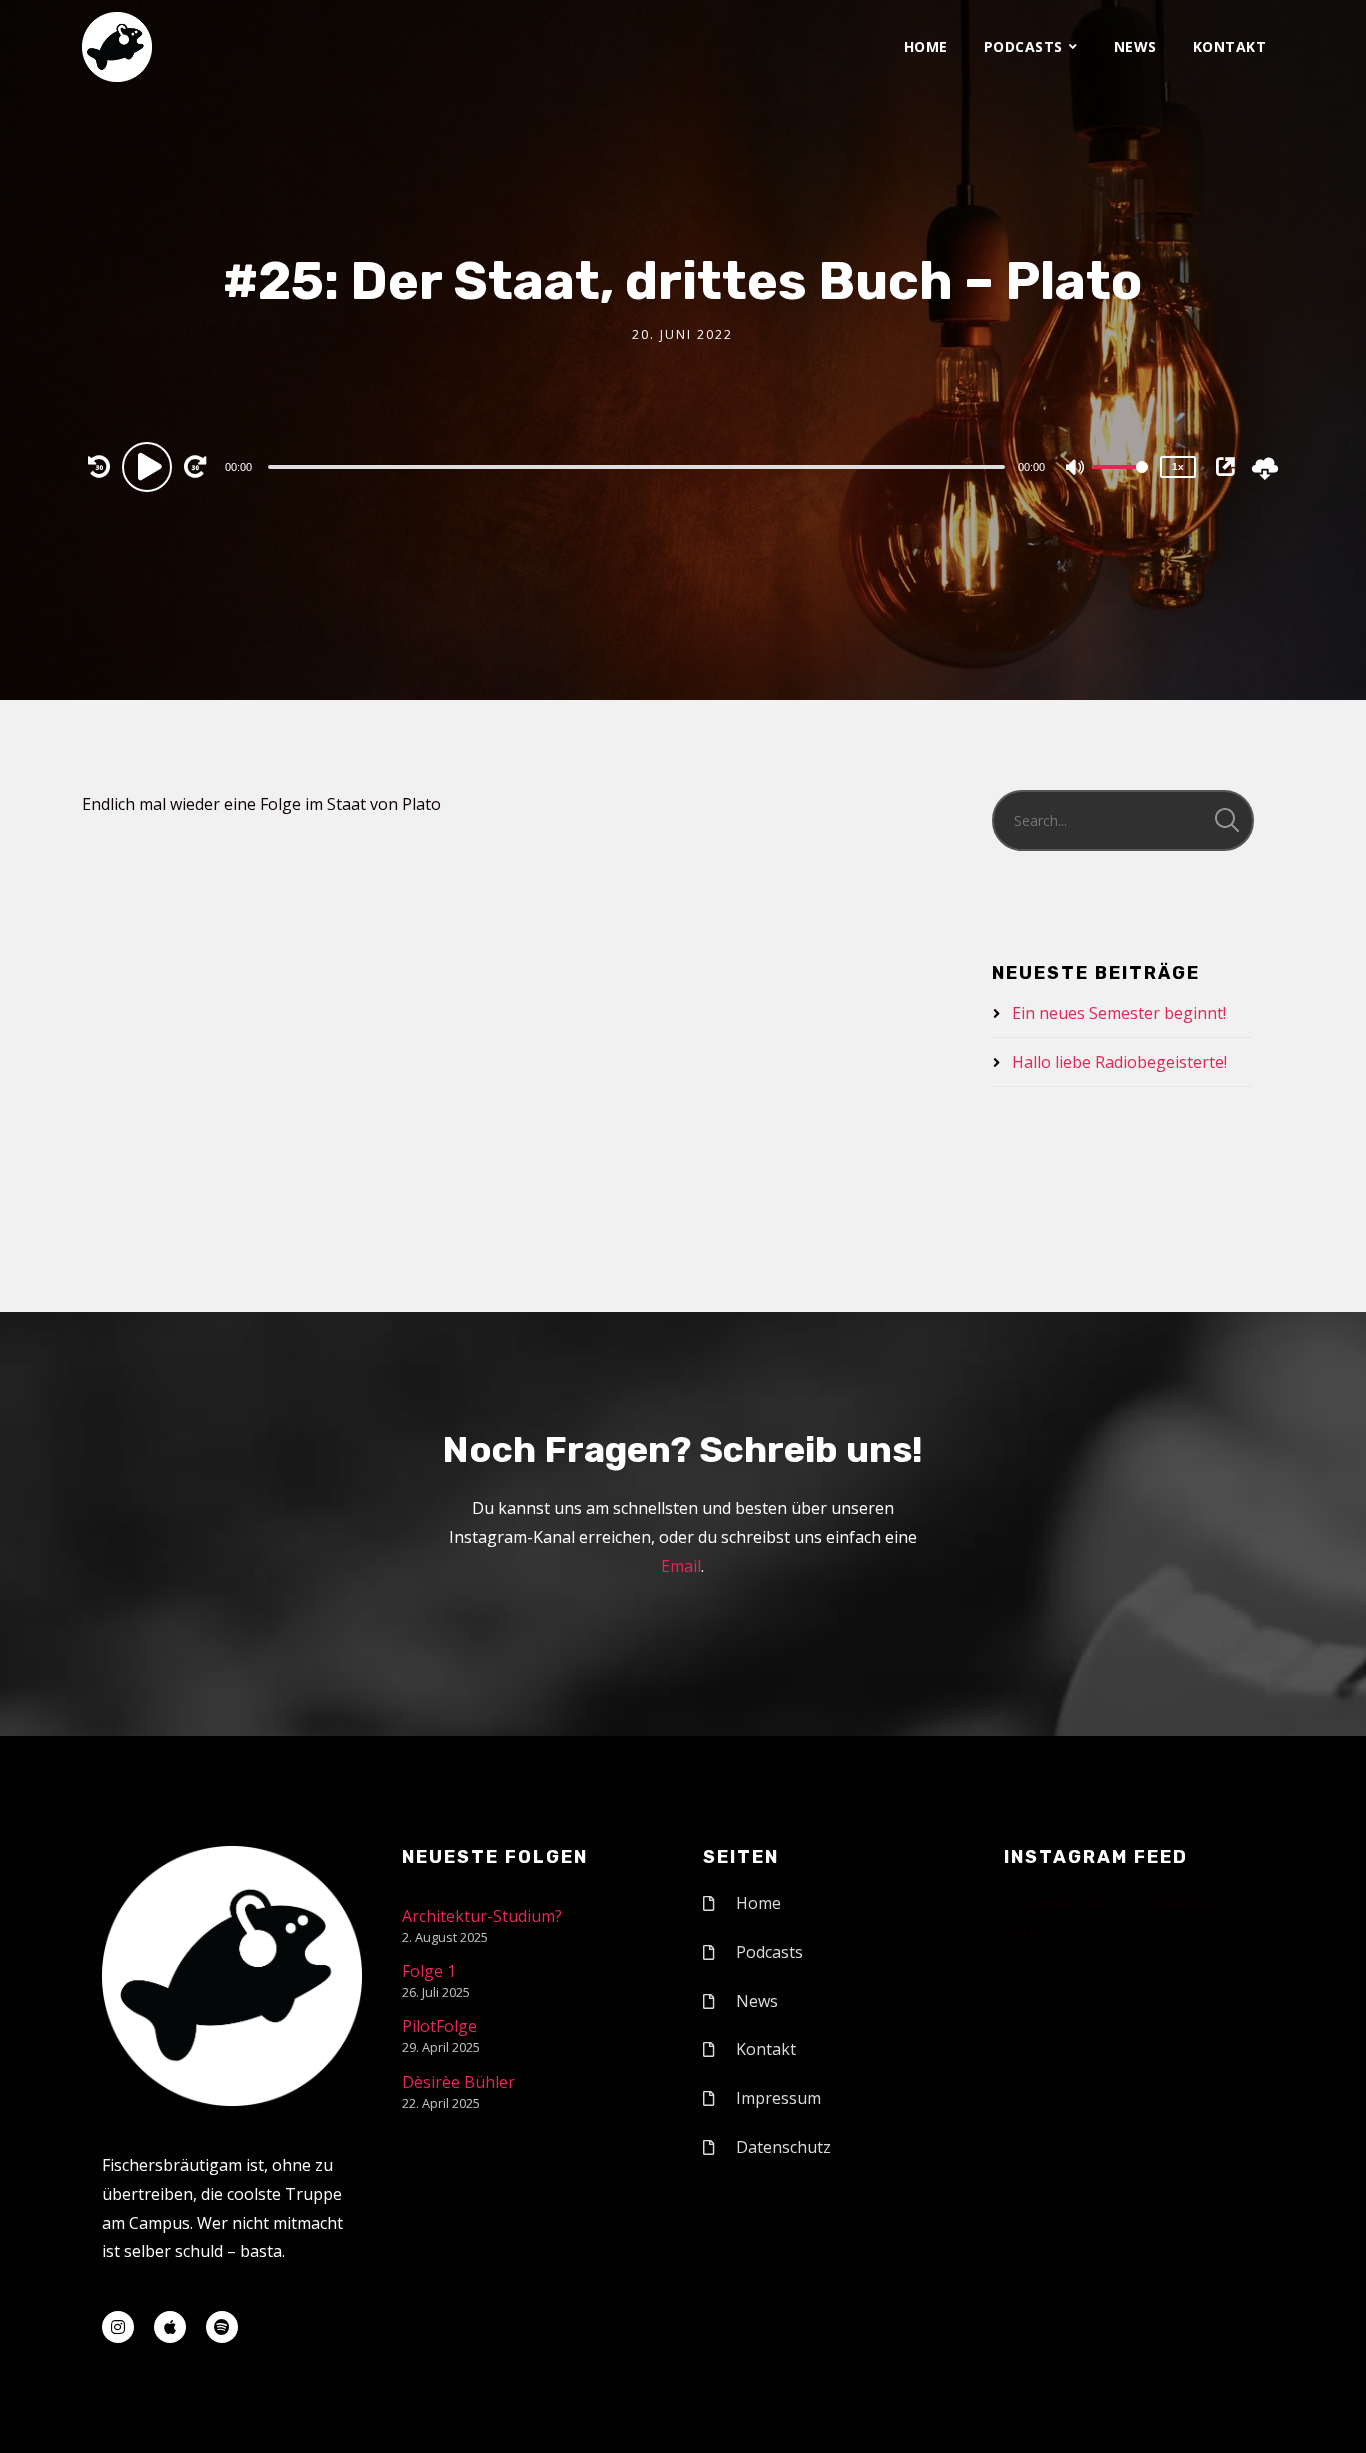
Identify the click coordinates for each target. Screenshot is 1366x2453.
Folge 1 (429, 1971)
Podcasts (1023, 46)
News (1135, 46)
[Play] (150, 466)
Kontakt (1230, 46)
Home (926, 46)
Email (681, 1566)
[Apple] (170, 2327)
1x (1178, 466)
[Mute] (1076, 469)
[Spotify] (222, 2327)
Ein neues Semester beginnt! (1119, 1013)
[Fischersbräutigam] (117, 47)
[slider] (1120, 483)
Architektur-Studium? (482, 1916)
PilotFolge (439, 2026)
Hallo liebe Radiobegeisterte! (1119, 1062)
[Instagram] (118, 2327)
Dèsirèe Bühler (458, 2082)
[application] (639, 466)
